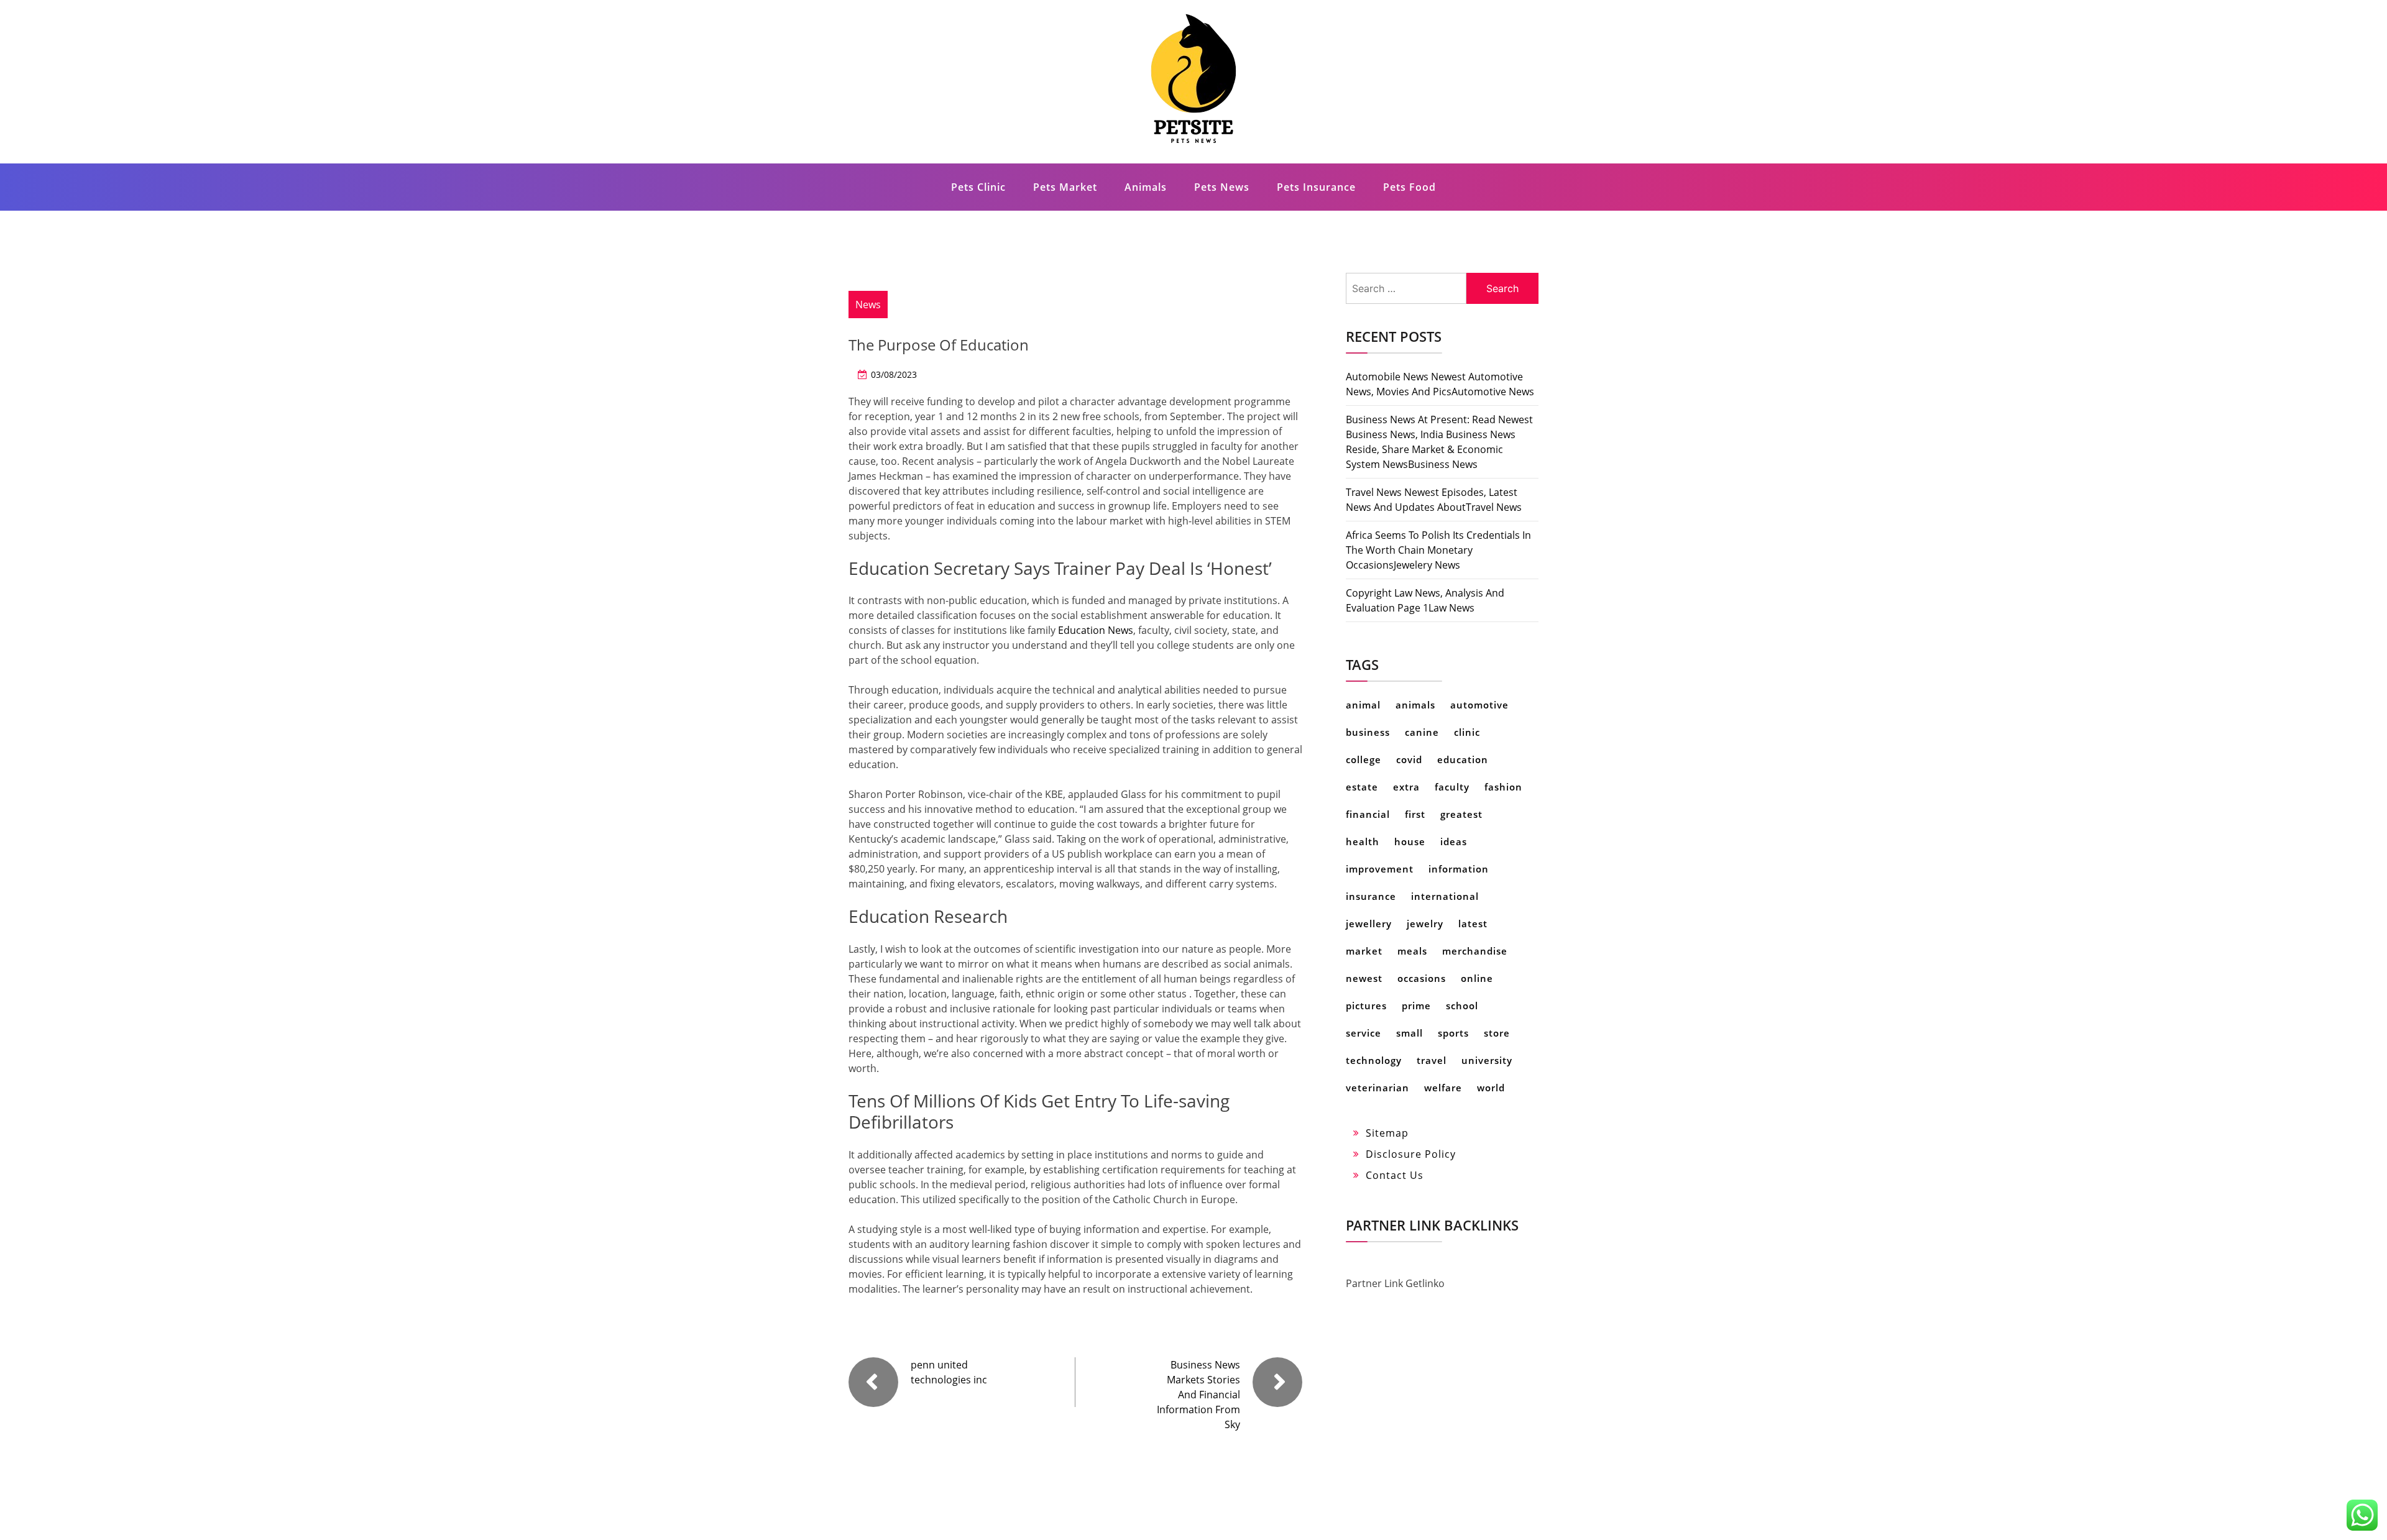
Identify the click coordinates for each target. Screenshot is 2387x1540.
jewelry (1425, 924)
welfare (1443, 1088)
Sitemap (1387, 1133)
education (1463, 759)
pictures (1366, 1006)
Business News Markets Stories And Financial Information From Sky (1198, 1395)
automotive (1479, 705)
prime (1416, 1006)
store (1497, 1033)
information (1459, 869)
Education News (1096, 630)
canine (1422, 732)
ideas (1454, 841)
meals (1412, 951)
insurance (1371, 896)
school (1462, 1006)
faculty (1452, 787)
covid (1409, 759)
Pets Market (1065, 187)
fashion (1503, 787)
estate (1362, 787)
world (1491, 1088)
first (1415, 814)
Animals (1146, 187)
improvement (1380, 869)
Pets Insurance (1316, 187)
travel (1432, 1060)
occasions (1422, 978)
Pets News (1222, 187)
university (1487, 1060)
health (1363, 841)
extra (1406, 787)
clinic (1467, 732)
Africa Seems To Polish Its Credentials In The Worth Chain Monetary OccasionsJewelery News (1438, 550)
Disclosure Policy (1411, 1154)
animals (1415, 705)
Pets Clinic (978, 187)
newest (1364, 978)
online (1477, 978)
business (1368, 732)
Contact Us (1395, 1175)
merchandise (1475, 951)
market (1364, 951)
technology (1374, 1060)
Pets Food (1410, 187)
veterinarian (1377, 1088)
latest (1473, 924)
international (1445, 896)
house (1410, 841)
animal (1363, 705)
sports (1453, 1033)
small (1410, 1033)
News (868, 305)
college (1364, 759)
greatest (1461, 814)
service (1364, 1033)
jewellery (1369, 924)
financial (1368, 814)
